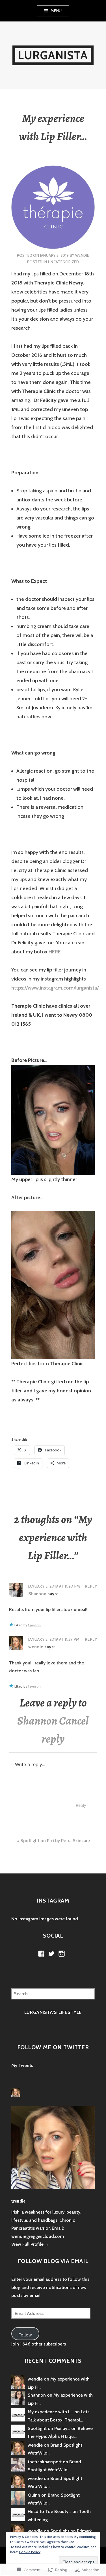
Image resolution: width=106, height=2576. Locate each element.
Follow (25, 2335)
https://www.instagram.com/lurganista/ (55, 988)
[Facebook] (41, 1954)
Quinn (34, 2495)
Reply (91, 1586)
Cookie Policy (30, 2552)
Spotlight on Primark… (73, 2531)
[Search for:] (53, 1994)
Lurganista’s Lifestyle (53, 2012)
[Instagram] (62, 1954)
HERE (55, 952)
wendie (82, 255)
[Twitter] (51, 1954)
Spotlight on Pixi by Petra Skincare (55, 1841)
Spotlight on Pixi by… (49, 2428)
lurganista (53, 55)
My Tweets (22, 2065)
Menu (56, 11)
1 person (34, 1625)
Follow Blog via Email (53, 2261)
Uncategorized (63, 262)
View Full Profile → (30, 2244)
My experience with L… (50, 2412)
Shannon (37, 1594)
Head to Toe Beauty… (49, 2511)
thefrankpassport (45, 2462)
